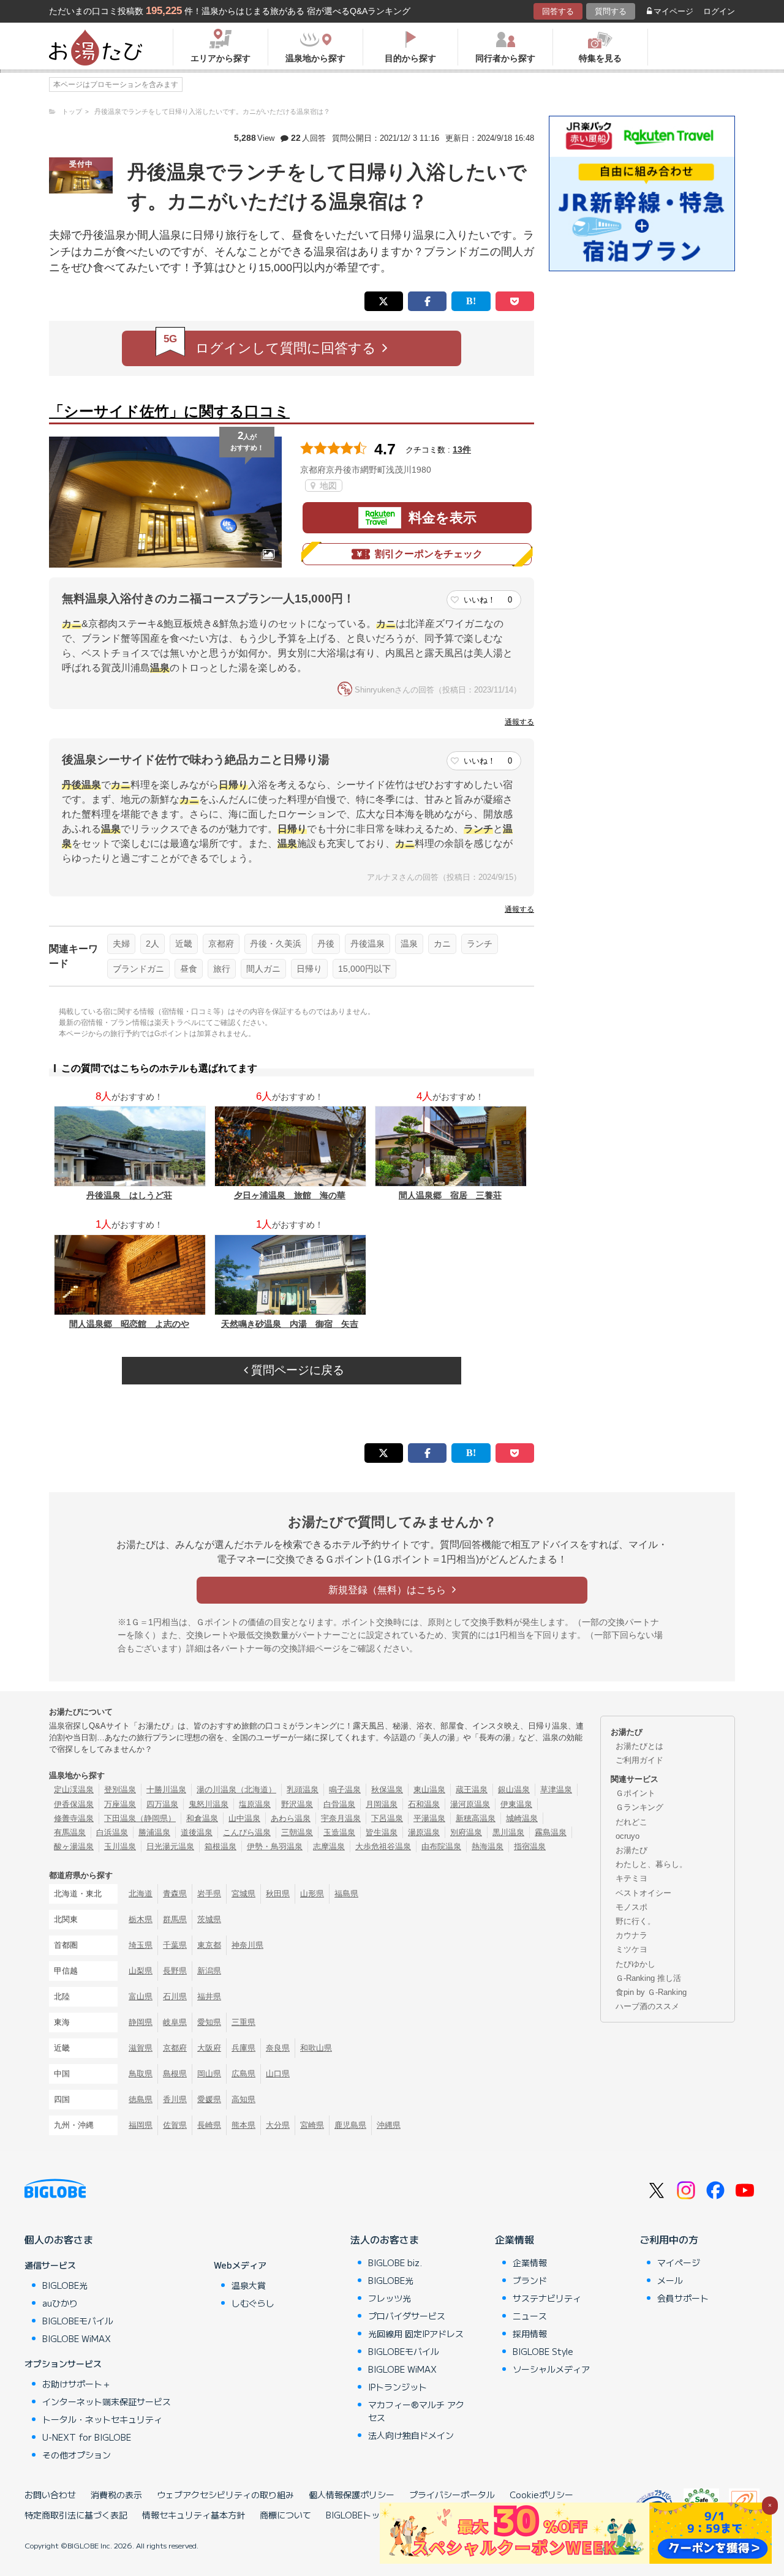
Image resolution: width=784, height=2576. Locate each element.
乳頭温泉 (303, 1789)
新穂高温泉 (476, 1818)
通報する (519, 722)
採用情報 (530, 2334)
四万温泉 (162, 1804)
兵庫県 (243, 2048)
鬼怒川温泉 (209, 1804)
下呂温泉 (387, 1818)
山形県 (312, 1894)
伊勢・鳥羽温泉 (275, 1846)
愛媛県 (209, 2099)
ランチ (480, 944)
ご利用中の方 (669, 2239)
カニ (442, 944)
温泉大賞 (249, 2285)
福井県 (209, 1996)
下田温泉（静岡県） (140, 1818)
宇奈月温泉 (341, 1818)
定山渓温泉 (74, 1789)
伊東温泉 (516, 1804)
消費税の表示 (116, 2495)
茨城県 (209, 1919)
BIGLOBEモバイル (78, 2321)
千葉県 (175, 1945)
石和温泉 (424, 1804)
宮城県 (243, 1894)
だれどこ (631, 1822)
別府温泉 (466, 1832)
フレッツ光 (390, 2298)
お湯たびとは (639, 1746)
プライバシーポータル (452, 2495)
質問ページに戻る (296, 1370)
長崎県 (209, 2125)
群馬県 (175, 1919)
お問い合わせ (50, 2495)
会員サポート (683, 2298)
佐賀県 (175, 2125)
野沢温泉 (297, 1804)
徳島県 (141, 2099)
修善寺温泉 (74, 1818)
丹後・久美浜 (276, 944)
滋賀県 (141, 2048)
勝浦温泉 (154, 1832)
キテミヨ (631, 1878)
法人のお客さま (385, 2239)
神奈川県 (247, 1945)
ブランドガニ (138, 969)
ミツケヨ (631, 1949)
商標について (285, 2515)
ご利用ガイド (639, 1760)
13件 (462, 449)
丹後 (326, 944)
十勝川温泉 (166, 1789)
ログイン (719, 11)
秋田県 (278, 1894)
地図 (327, 486)
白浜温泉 (112, 1832)
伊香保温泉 (74, 1804)
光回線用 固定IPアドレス (416, 2334)
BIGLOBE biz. (395, 2262)
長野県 (175, 1971)
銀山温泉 (514, 1789)
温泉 (409, 944)
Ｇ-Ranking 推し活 (648, 1978)
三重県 (243, 2022)
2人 (153, 944)
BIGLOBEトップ (357, 2515)
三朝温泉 (297, 1832)
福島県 (346, 1894)
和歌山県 (316, 2048)
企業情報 (514, 2239)
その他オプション (77, 2455)
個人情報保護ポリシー (352, 2495)
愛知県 (209, 2022)
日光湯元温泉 (170, 1846)
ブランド (530, 2280)
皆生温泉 (382, 1832)
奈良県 (278, 2048)
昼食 (189, 969)
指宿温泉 (530, 1846)
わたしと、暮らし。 (651, 1864)
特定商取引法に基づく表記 (76, 2515)
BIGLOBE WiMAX (77, 2338)
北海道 (141, 1894)
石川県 (175, 1996)
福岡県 (141, 2125)
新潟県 (209, 1971)
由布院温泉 (441, 1846)
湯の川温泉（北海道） (236, 1789)
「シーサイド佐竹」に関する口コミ (169, 411)
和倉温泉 (202, 1818)
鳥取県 (141, 2074)
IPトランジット (398, 2387)
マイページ (673, 11)
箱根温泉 (221, 1846)
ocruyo (628, 1836)
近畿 (184, 944)
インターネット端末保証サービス (107, 2401)
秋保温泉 (387, 1789)
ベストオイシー (643, 1893)
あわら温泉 (291, 1818)
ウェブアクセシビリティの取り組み (225, 2495)
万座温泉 (120, 1804)
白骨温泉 (339, 1804)
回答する (558, 11)
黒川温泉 (508, 1832)
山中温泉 (244, 1818)
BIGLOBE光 (65, 2285)
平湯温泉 (429, 1818)
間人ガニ (263, 969)
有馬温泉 (70, 1832)
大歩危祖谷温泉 (383, 1846)
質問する (611, 11)
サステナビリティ (547, 2298)
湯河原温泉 (470, 1804)
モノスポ (631, 1907)
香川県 (175, 2099)
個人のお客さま (59, 2239)
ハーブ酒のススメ (647, 2006)
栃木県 (141, 1919)
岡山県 (209, 2074)
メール (670, 2280)
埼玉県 (141, 1945)
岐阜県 (175, 2022)
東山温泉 (429, 1789)
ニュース (530, 2316)
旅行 (222, 969)
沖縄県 (389, 2125)
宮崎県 (312, 2125)
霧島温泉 (551, 1832)
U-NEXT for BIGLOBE (87, 2437)
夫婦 (121, 944)
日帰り (309, 969)
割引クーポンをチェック (429, 554)
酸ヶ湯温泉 (74, 1846)
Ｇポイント (635, 1793)
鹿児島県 (350, 2125)
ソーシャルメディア (551, 2369)
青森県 (175, 1894)
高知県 (243, 2099)
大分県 (278, 2125)
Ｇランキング (639, 1807)
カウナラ (631, 1935)
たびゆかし (635, 1964)
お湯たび (631, 1850)
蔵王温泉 (472, 1789)
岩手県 (209, 1894)
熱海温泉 (488, 1846)
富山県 (141, 1996)
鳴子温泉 (345, 1789)
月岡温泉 (382, 1804)
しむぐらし (253, 2303)
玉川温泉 (120, 1846)
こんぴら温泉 (247, 1832)
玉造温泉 (339, 1832)
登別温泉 (120, 1789)
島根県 (175, 2074)
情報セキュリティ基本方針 (194, 2515)
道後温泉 (197, 1832)
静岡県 (141, 2022)
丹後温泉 (367, 944)
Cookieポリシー (541, 2495)
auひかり (60, 2303)
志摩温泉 (329, 1846)
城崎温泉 (522, 1818)
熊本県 (243, 2125)
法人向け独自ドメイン (411, 2435)
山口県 (278, 2074)
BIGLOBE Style (543, 2351)
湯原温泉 (424, 1832)
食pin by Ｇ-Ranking (651, 1992)
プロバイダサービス (407, 2316)
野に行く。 (635, 1921)
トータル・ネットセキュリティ (102, 2419)
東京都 (209, 1945)
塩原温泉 (255, 1804)
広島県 (243, 2074)
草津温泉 (556, 1789)
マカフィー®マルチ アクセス (416, 2411)
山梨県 (141, 1971)
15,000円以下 (364, 969)
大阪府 (209, 2048)
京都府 (221, 944)
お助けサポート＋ (77, 2384)
